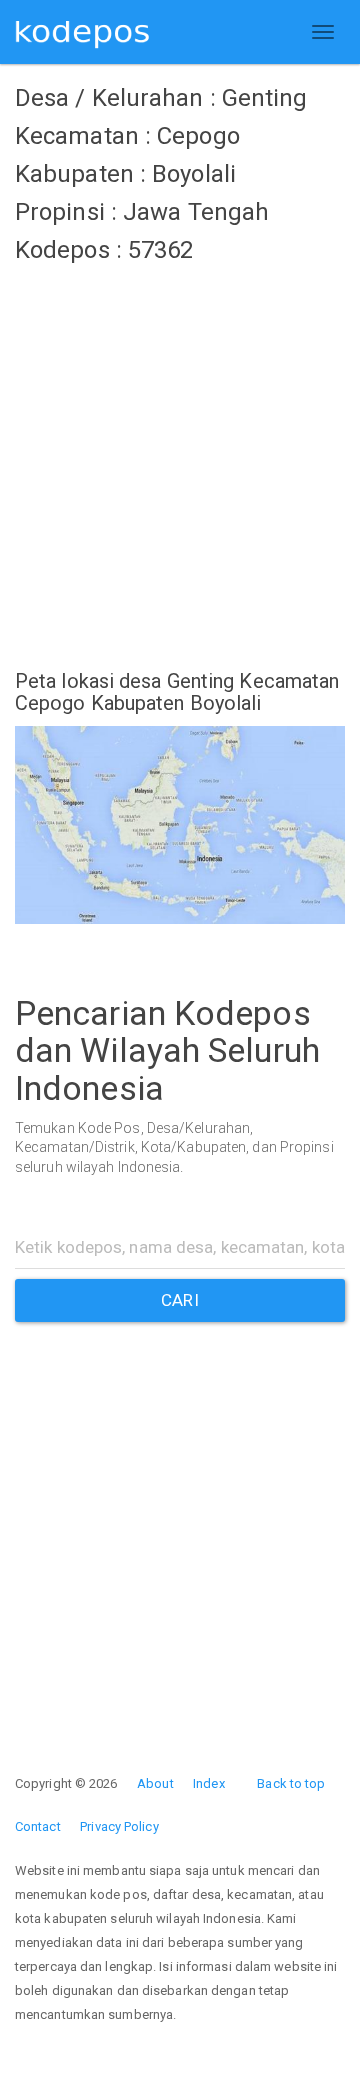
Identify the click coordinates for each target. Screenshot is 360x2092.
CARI (179, 1300)
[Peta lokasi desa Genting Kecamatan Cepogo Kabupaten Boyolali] (180, 825)
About (155, 1783)
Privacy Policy (119, 1826)
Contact (38, 1826)
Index (209, 1783)
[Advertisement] (180, 455)
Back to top (291, 1783)
